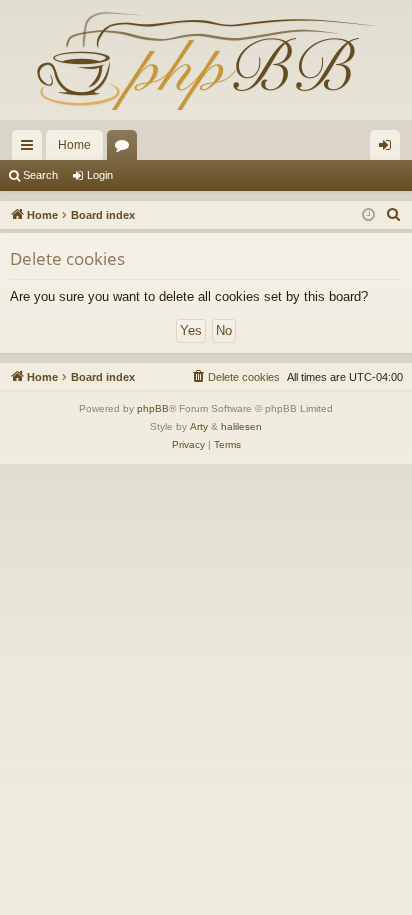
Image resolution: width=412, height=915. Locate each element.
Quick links (31, 149)
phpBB (153, 408)
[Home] (206, 60)
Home (74, 145)
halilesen (241, 426)
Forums (126, 149)
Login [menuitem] (389, 149)
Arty (199, 426)
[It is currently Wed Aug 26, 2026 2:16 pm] (368, 215)
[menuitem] (394, 215)
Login (100, 175)
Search (40, 175)
